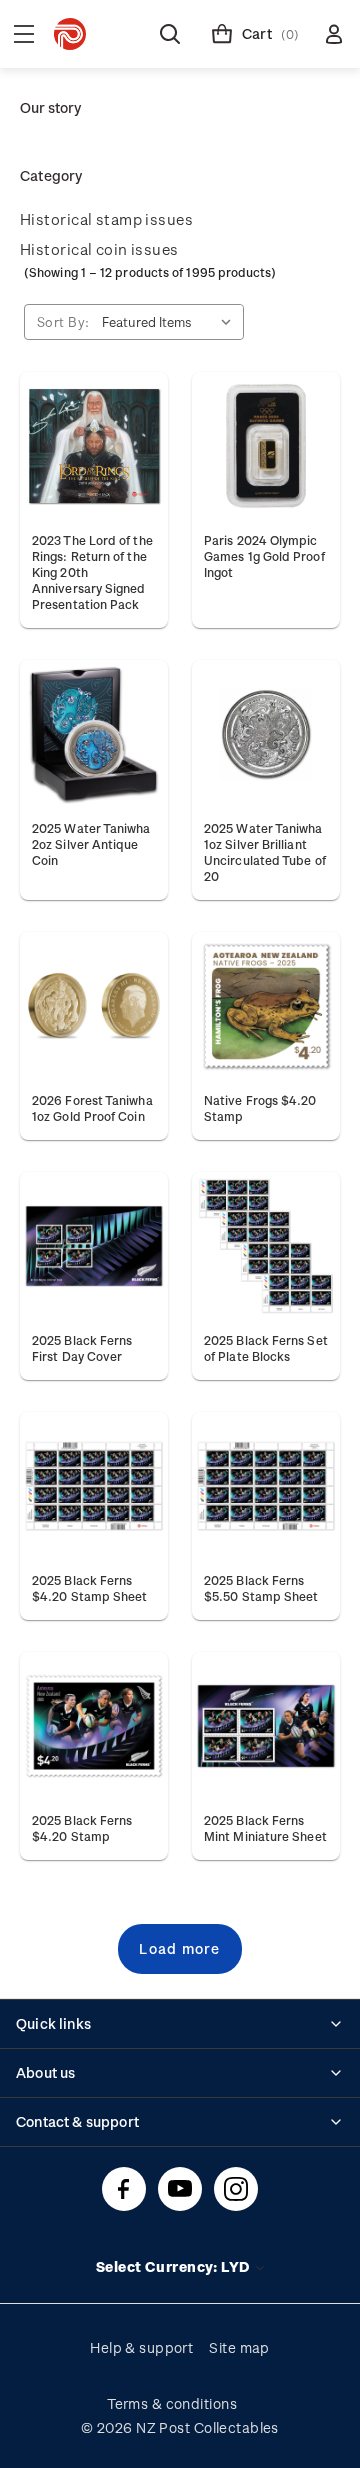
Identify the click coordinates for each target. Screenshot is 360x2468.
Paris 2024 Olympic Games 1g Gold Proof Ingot (264, 556)
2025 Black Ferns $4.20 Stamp (82, 1828)
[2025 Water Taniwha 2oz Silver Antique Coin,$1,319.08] (94, 734)
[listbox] (171, 322)
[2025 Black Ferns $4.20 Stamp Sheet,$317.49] (94, 1486)
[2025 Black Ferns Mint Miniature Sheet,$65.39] (266, 1726)
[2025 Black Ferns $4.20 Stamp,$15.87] (94, 1726)
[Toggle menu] (24, 34)
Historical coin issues (99, 249)
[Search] (170, 34)
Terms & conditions (172, 2403)
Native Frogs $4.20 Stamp (260, 1108)
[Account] (334, 34)
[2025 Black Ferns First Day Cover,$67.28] (94, 1246)
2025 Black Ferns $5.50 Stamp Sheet (261, 1588)
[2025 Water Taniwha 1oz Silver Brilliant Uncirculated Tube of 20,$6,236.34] (266, 734)
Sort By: (63, 321)
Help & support (141, 2347)
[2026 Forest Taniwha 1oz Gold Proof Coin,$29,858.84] (94, 1006)
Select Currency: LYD (174, 2266)
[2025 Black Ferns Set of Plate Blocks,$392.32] (266, 1246)
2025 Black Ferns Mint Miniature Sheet (265, 1828)
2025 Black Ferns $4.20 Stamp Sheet (89, 1588)
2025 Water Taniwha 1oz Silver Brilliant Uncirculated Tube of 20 (265, 852)
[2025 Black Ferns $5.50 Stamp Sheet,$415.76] (266, 1486)
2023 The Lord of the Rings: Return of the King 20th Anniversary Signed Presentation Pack (92, 572)
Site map (239, 2347)
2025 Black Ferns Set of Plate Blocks (266, 1348)
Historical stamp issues (106, 219)
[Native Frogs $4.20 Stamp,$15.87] (266, 1006)
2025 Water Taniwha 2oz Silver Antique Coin (91, 844)
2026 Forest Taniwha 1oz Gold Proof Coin (92, 1108)
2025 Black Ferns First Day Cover (82, 1348)
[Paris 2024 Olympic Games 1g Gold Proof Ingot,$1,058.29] (266, 446)
